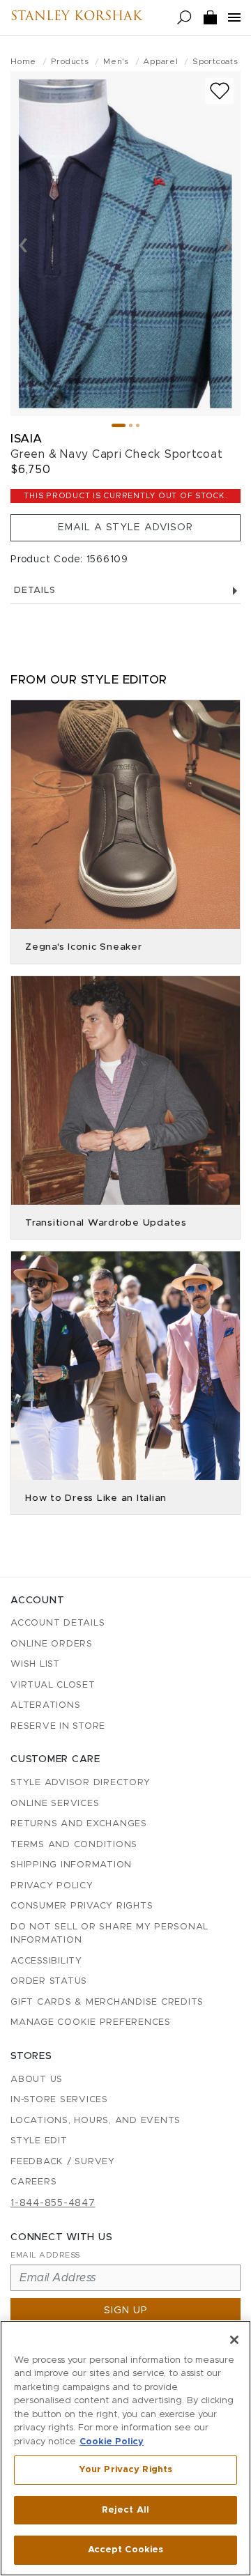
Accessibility (46, 1961)
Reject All (125, 2510)
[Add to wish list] (220, 91)
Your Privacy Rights (125, 2470)
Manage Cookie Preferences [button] (91, 2022)
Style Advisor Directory (80, 1783)
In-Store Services (59, 2100)
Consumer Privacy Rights (82, 1906)
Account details (58, 1623)
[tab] (119, 425)
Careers (33, 2182)
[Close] (234, 2340)
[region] (125, 2448)
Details (35, 591)
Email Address (45, 2255)
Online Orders (52, 1644)
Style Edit (39, 2141)
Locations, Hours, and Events (96, 2121)
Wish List (35, 1664)
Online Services (55, 1804)
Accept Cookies (126, 2550)
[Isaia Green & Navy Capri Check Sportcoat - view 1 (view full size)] (125, 244)
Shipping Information (71, 1865)
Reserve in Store (58, 1726)
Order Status (49, 1981)
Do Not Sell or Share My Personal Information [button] (109, 1934)
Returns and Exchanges (79, 1824)
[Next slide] (228, 244)
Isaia (26, 439)
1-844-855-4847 (53, 2203)
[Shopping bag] (211, 18)
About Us (37, 2080)
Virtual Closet (53, 1685)
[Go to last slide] (23, 244)
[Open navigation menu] (234, 17)
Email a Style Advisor (125, 527)
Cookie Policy (112, 2442)
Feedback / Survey (63, 2162)
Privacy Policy (52, 1886)
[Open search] (184, 18)
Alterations (45, 1705)
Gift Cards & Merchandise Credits (107, 2002)
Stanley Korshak (76, 17)
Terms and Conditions (74, 1845)
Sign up (126, 2311)
